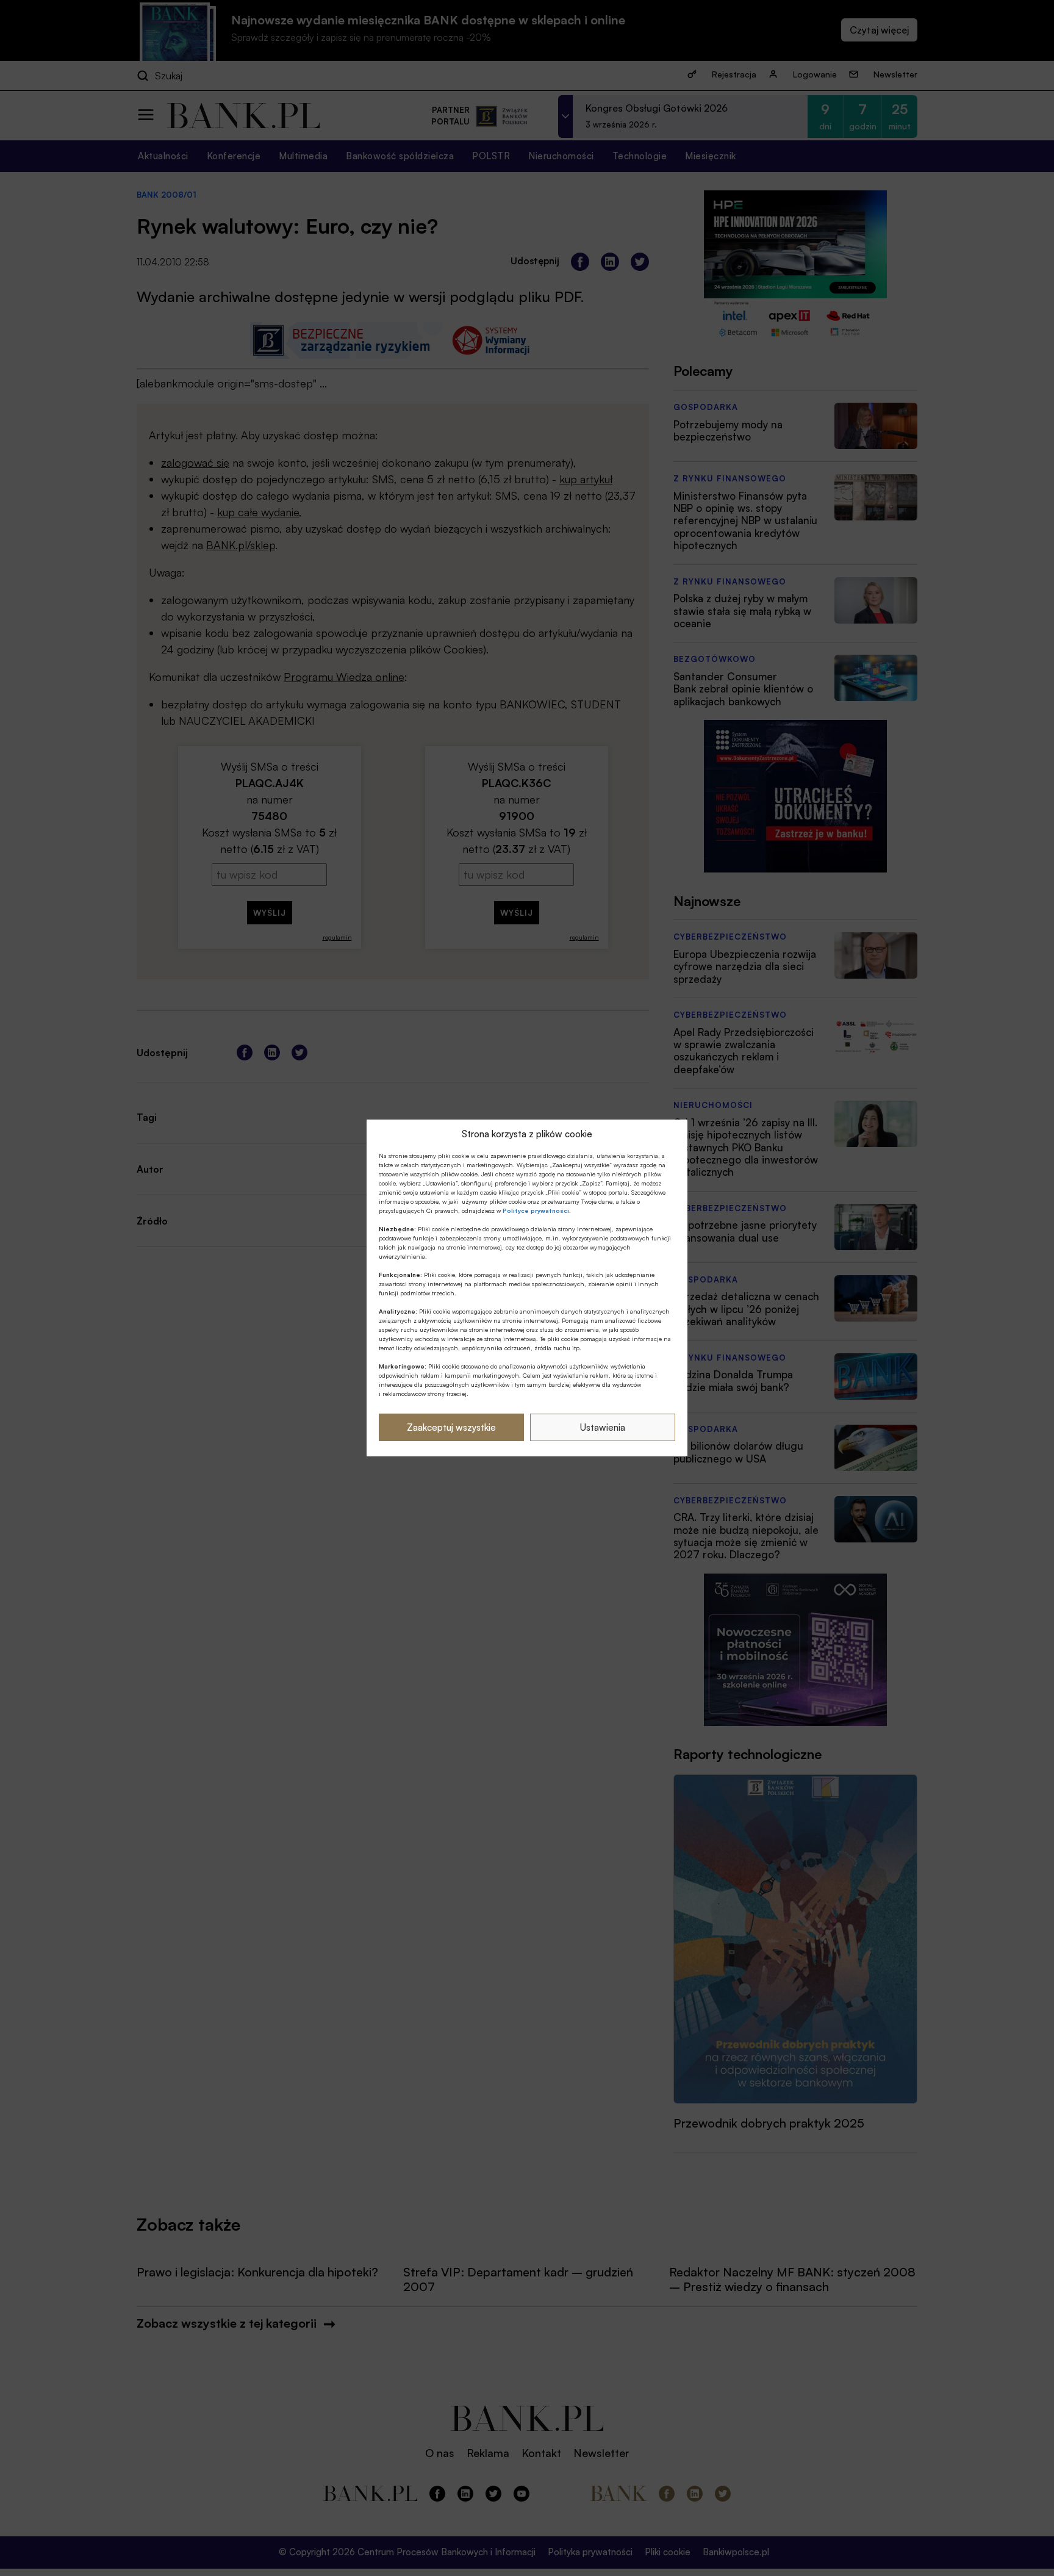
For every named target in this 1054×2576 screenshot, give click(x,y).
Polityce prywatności (536, 1211)
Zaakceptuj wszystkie (451, 1427)
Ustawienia (603, 1427)
